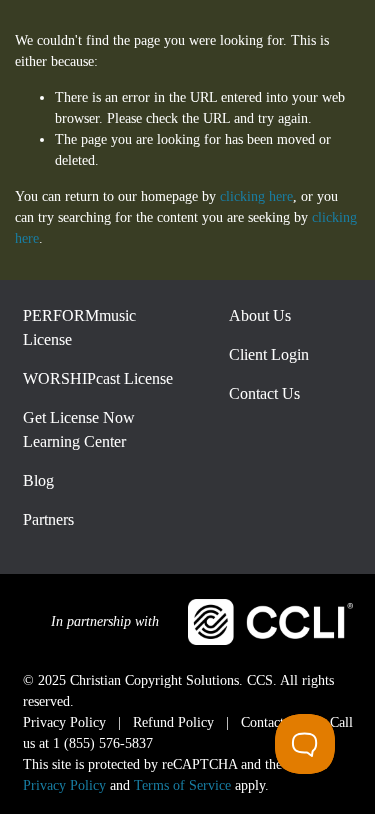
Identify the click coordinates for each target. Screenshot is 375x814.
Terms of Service (182, 785)
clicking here (256, 196)
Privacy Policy (64, 785)
